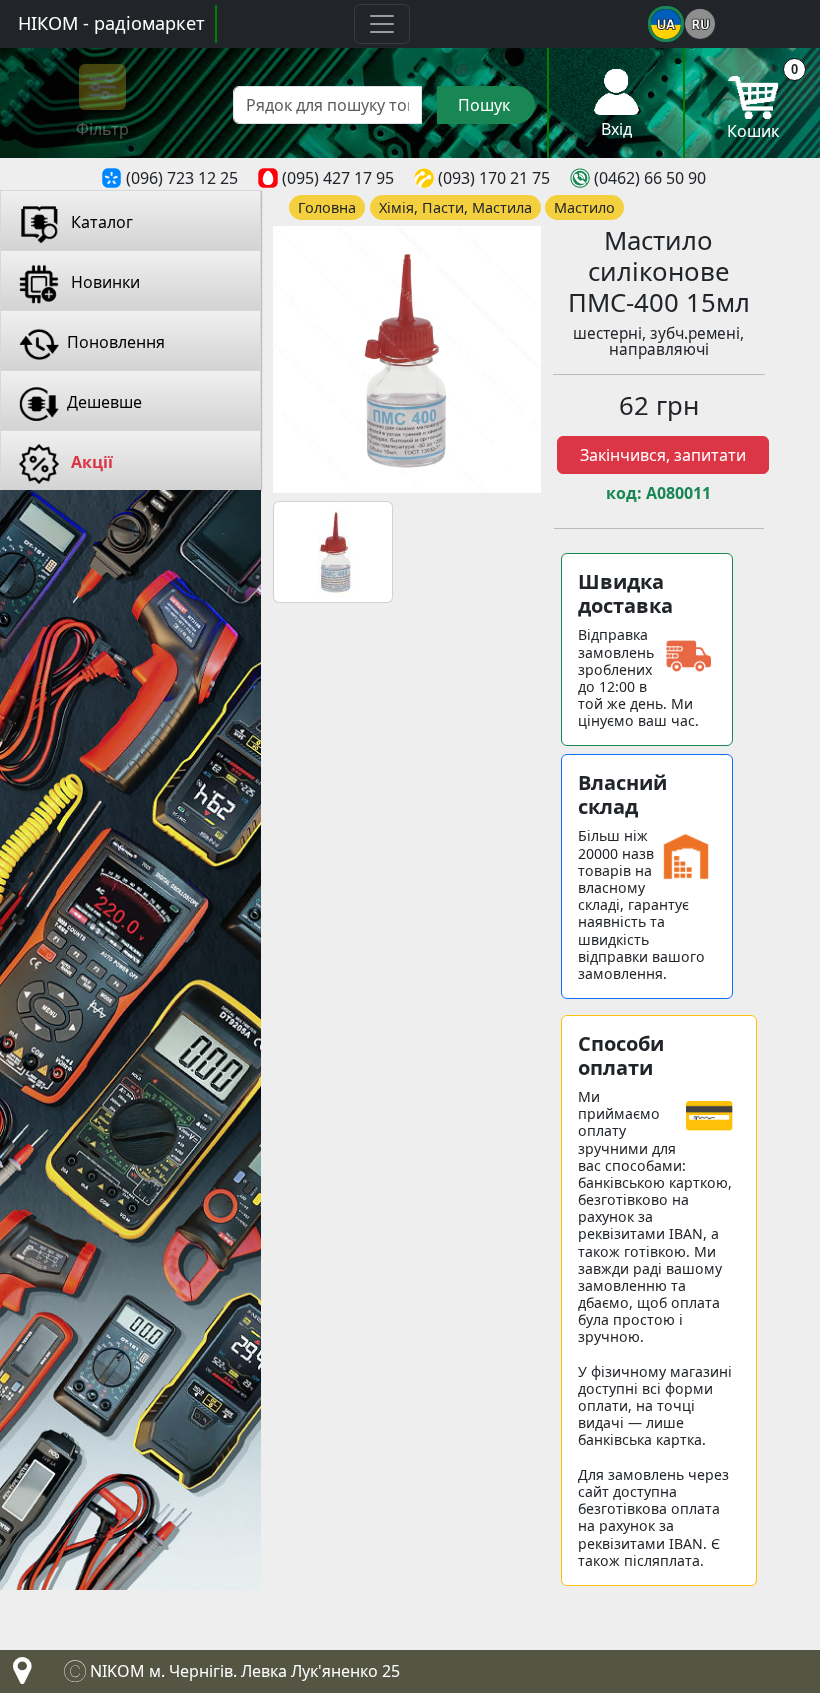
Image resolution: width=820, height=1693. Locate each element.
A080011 (678, 493)
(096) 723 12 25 (182, 178)
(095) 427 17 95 (338, 178)
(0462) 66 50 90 (650, 178)
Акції (90, 462)
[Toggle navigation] (382, 24)
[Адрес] (18, 1676)
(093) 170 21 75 (494, 178)
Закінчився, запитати (663, 455)
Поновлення (116, 342)
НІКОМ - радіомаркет (111, 23)
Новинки (103, 282)
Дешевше (104, 402)
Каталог (100, 222)
